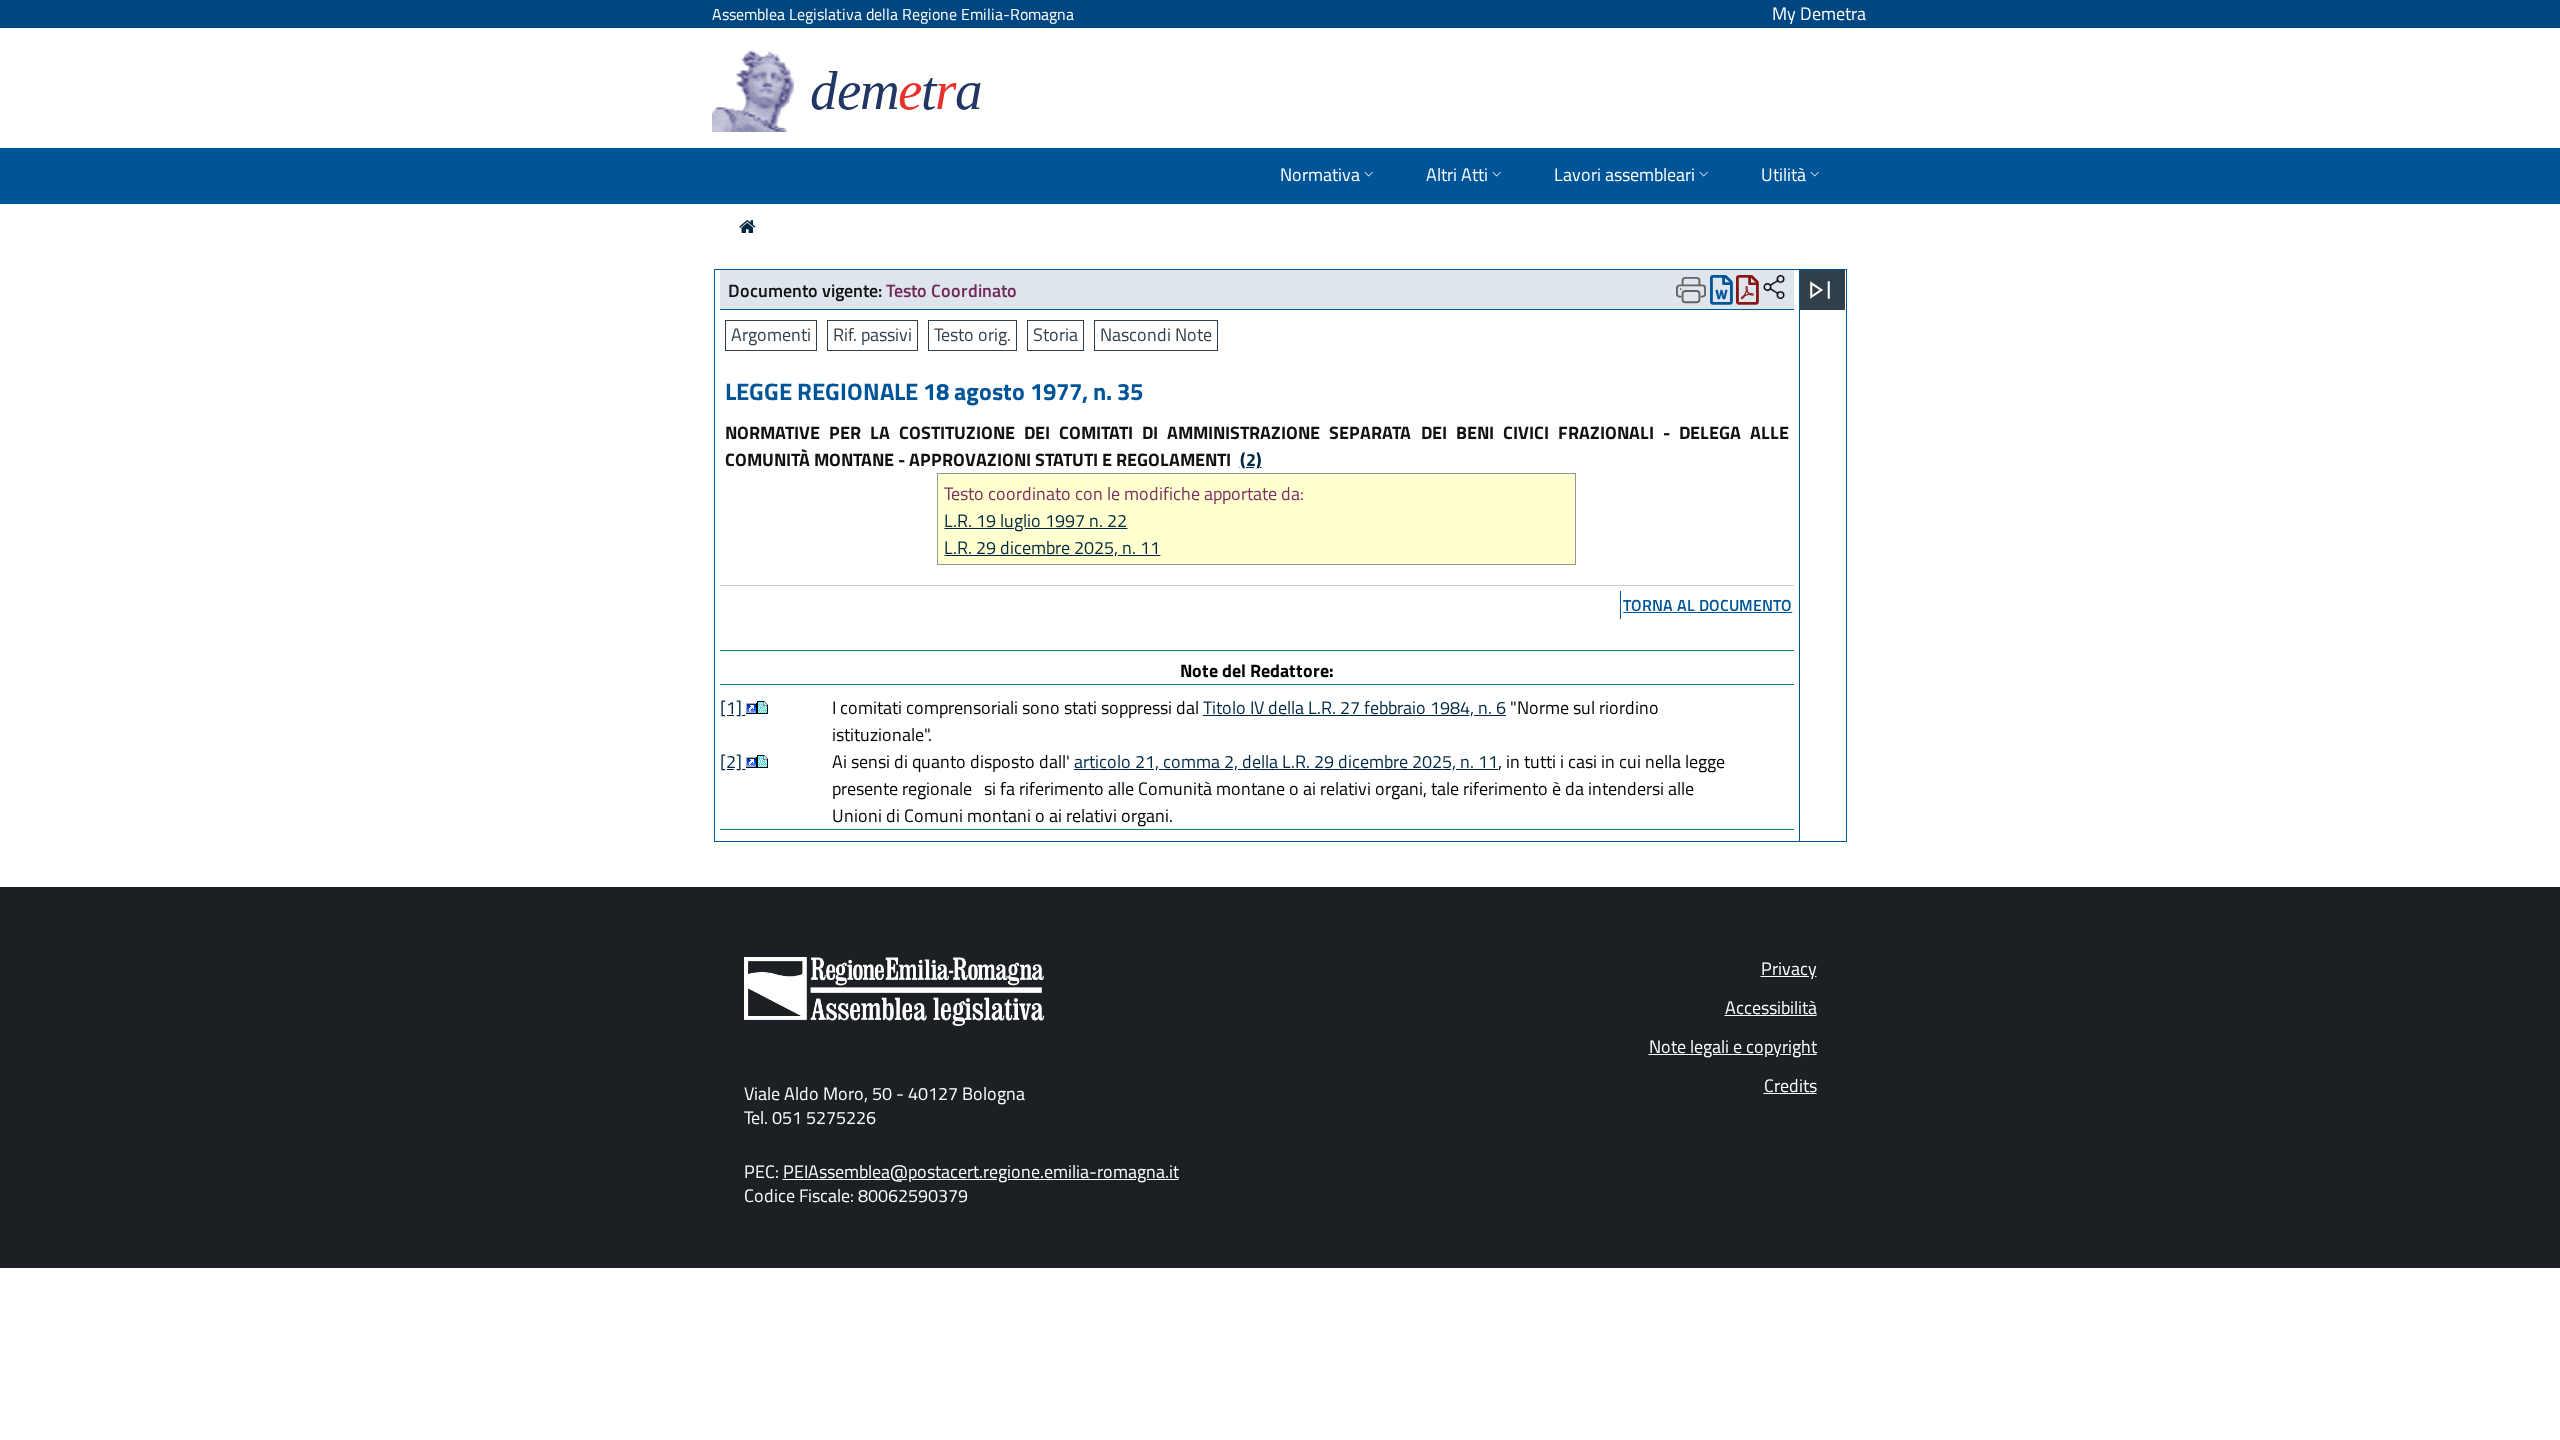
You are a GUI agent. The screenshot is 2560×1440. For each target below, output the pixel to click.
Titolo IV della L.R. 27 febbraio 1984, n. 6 (1354, 707)
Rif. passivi (872, 334)
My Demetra (1819, 13)
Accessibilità (1771, 1007)
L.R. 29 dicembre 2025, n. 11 (1052, 547)
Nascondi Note (1156, 334)
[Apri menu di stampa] (1691, 290)
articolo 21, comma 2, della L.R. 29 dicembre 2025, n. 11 (1286, 761)
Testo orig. (972, 334)
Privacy (1789, 968)
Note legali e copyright (1733, 1046)
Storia (1055, 334)
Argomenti (771, 334)
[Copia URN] (1774, 288)
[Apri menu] (1820, 290)
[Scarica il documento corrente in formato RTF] (1721, 294)
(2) (1251, 459)
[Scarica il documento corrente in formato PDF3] (1747, 294)
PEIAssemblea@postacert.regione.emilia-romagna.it (981, 1171)
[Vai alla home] (747, 226)
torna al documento (1707, 605)
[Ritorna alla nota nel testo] (751, 707)
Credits (1790, 1085)
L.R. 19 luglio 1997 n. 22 (1035, 520)
